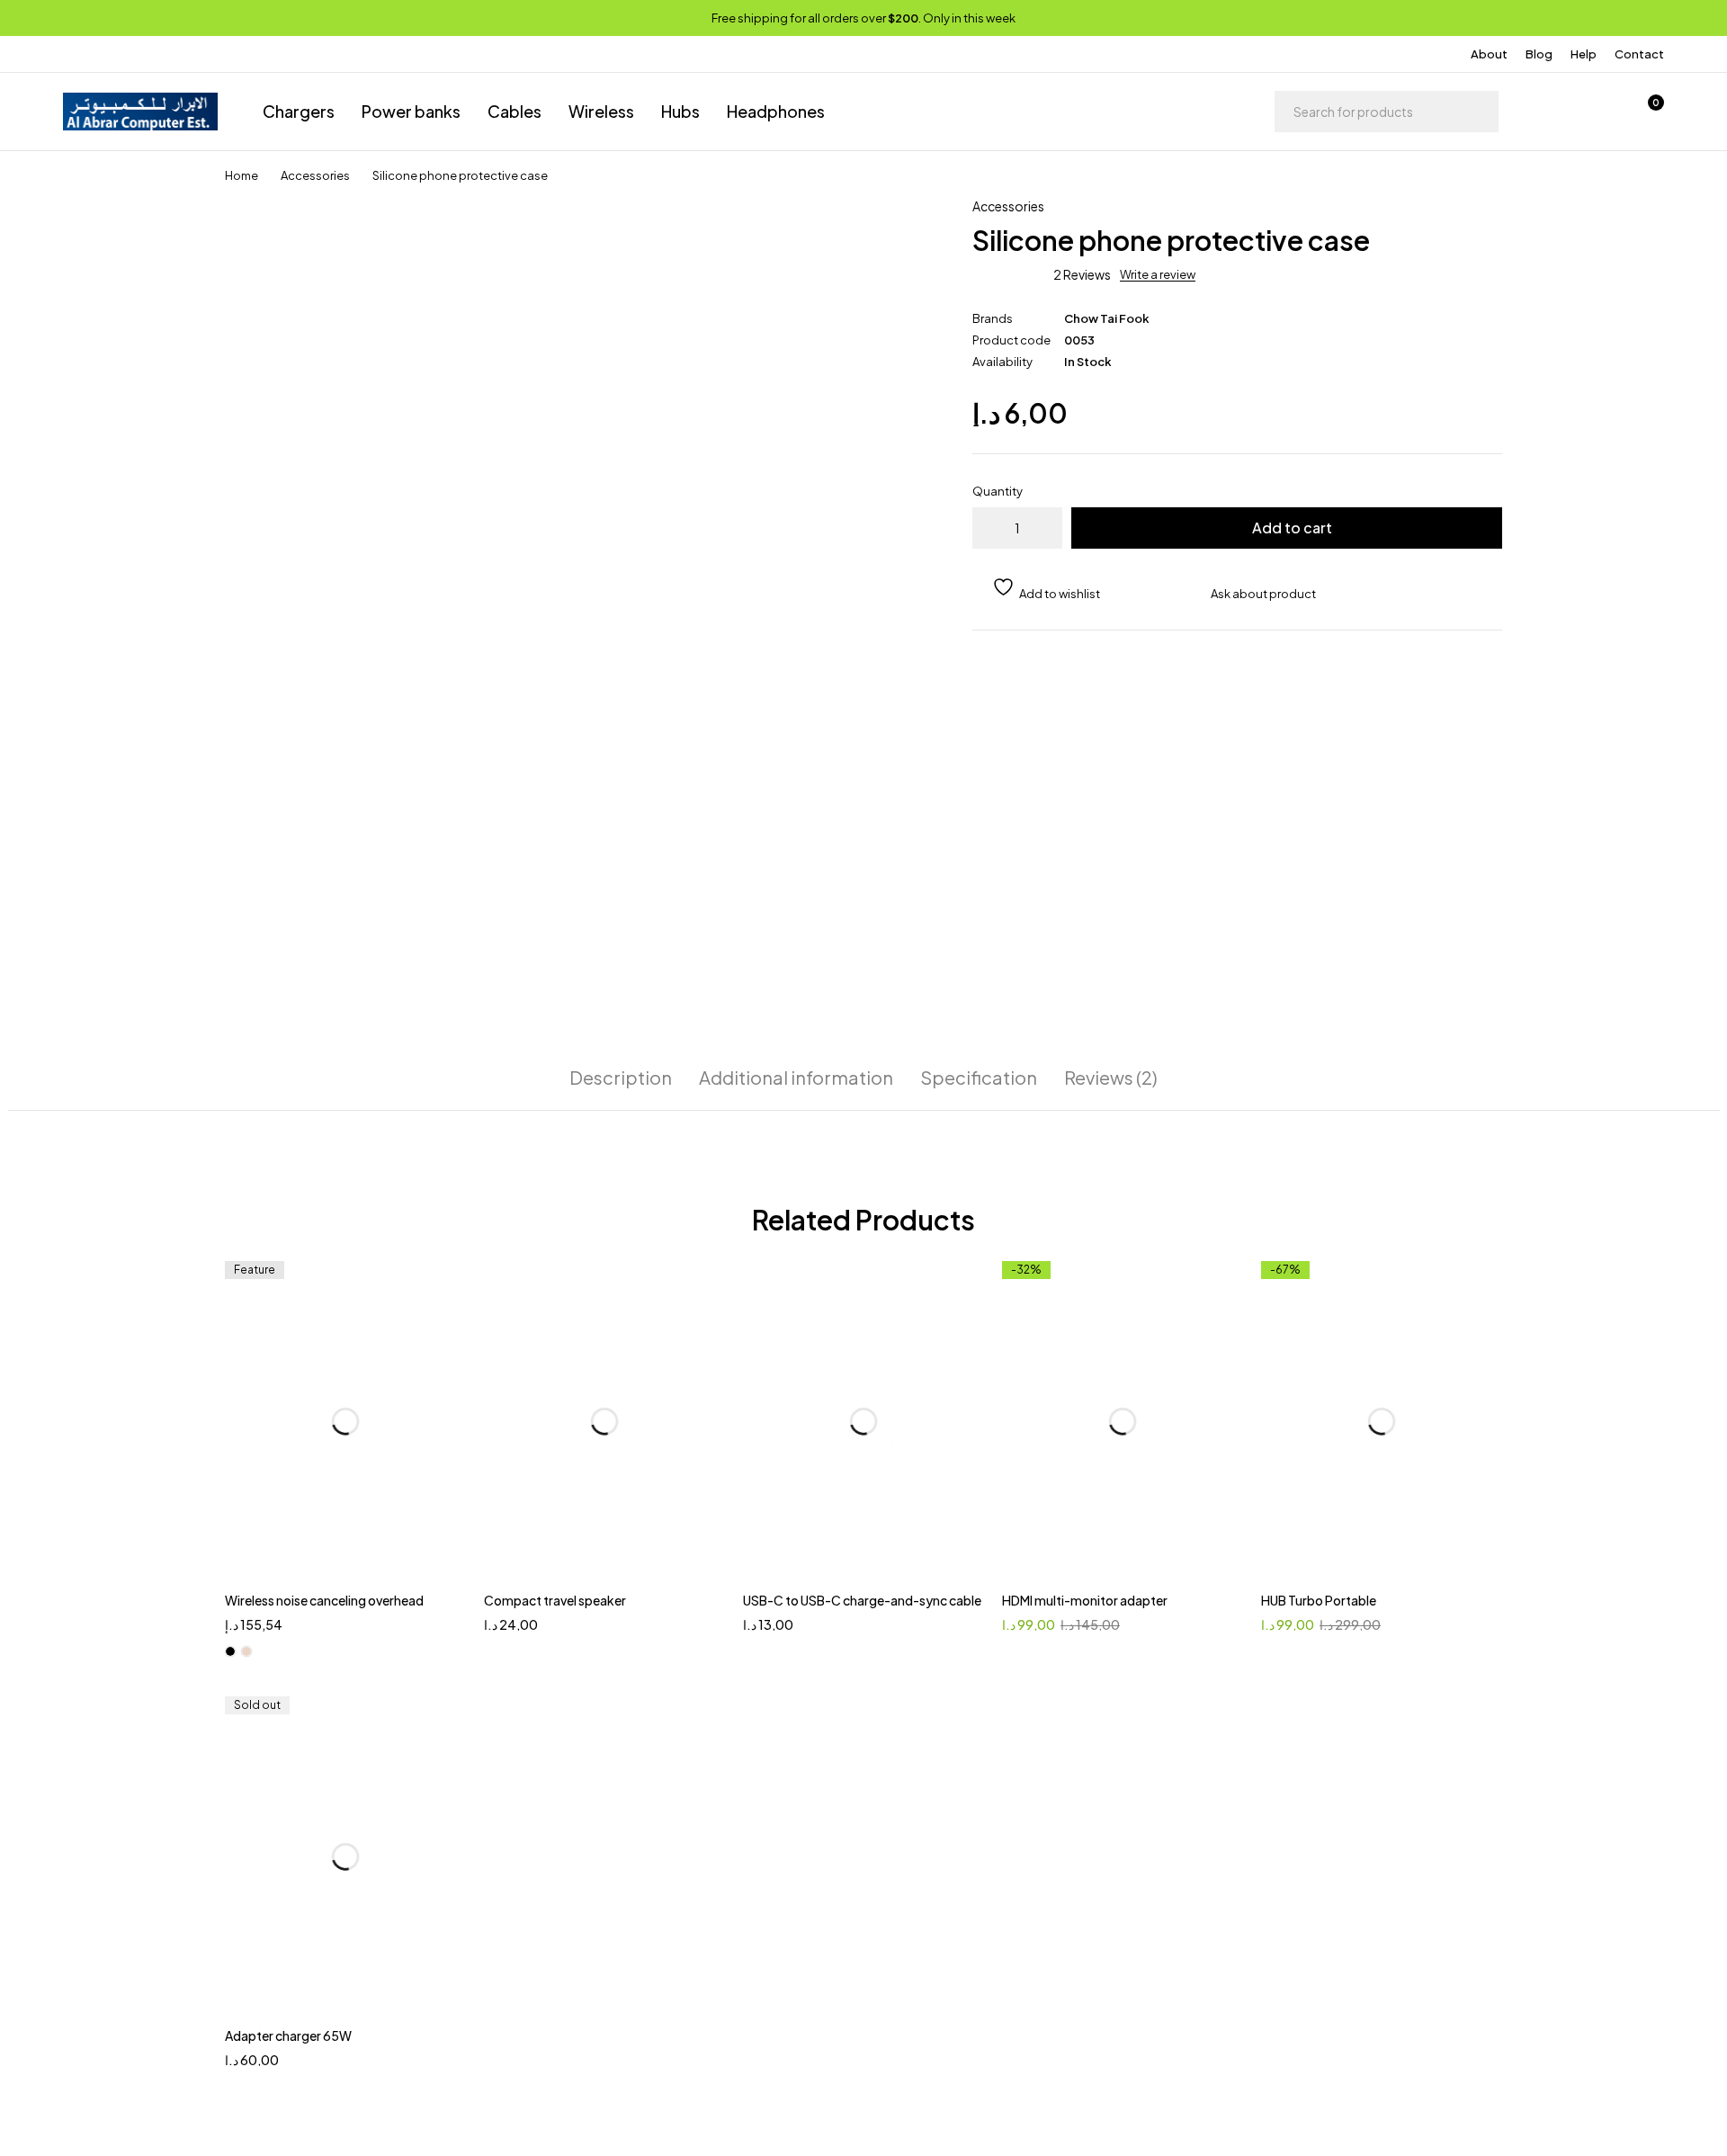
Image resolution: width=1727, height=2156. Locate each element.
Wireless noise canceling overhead (324, 1600)
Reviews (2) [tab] (1111, 1078)
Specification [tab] (979, 1078)
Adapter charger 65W (288, 2035)
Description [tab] (621, 1078)
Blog (1539, 54)
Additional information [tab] (796, 1078)
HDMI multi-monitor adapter (1085, 1600)
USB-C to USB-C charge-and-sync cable (862, 1600)
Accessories (315, 175)
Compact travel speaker (555, 1600)
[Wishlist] (1599, 112)
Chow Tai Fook (1107, 318)
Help (1584, 54)
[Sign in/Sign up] (1553, 112)
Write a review (1158, 274)
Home (242, 175)
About (1489, 54)
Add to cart (1292, 528)
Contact (1639, 54)
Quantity (998, 491)
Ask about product (1263, 594)
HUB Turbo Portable (1319, 1600)
